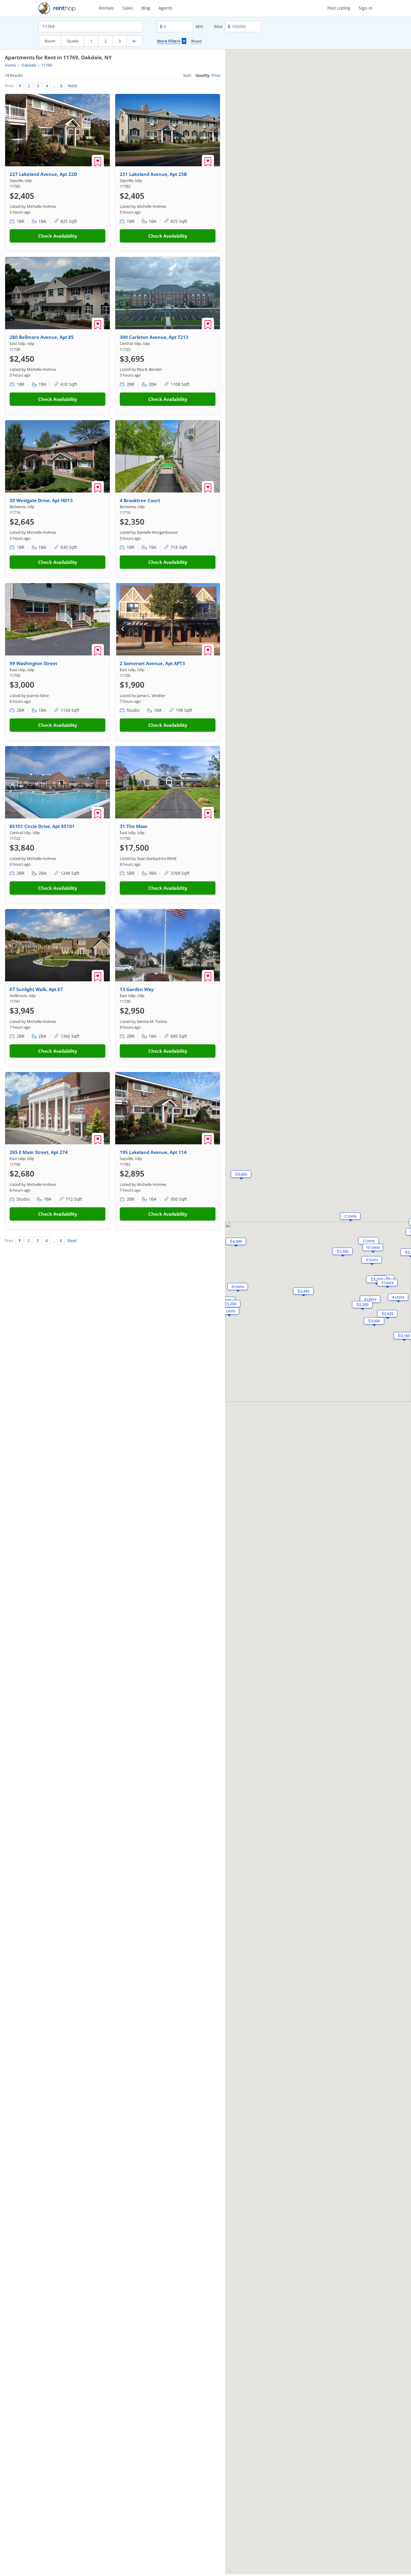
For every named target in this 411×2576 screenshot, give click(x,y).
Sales (128, 8)
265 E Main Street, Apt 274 (39, 1152)
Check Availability (58, 236)
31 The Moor (134, 826)
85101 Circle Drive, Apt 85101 (42, 826)
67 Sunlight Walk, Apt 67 (36, 989)
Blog (146, 8)
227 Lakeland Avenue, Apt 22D (43, 174)
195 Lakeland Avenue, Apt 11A (153, 1152)
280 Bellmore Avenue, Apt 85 (42, 337)
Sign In (366, 8)
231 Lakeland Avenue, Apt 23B (153, 174)
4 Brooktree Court (140, 500)
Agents (165, 8)
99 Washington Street (33, 663)
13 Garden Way (137, 989)
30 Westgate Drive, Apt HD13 (41, 500)
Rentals (107, 8)
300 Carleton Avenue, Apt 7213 (154, 337)
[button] (342, 1251)
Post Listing (339, 8)
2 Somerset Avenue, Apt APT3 (152, 663)
